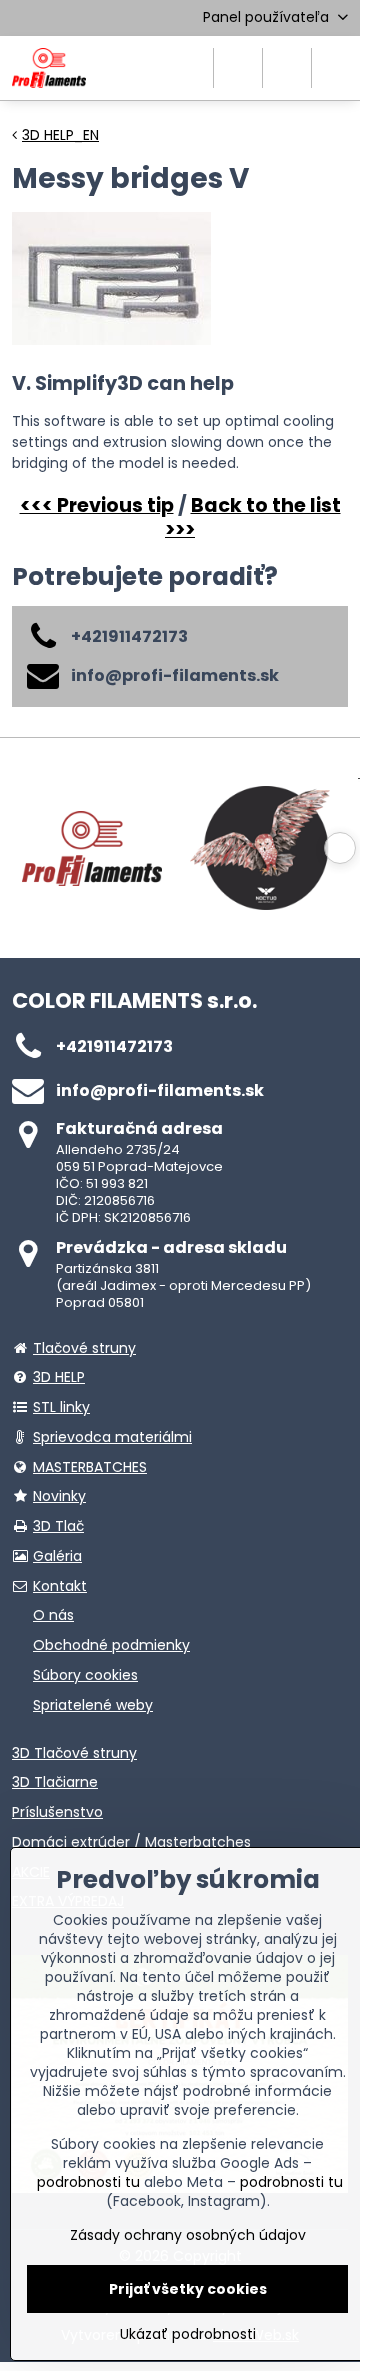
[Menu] (336, 68)
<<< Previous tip (97, 505)
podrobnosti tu (88, 2182)
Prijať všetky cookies (188, 2289)
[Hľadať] (238, 68)
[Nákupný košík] (287, 68)
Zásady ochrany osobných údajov (188, 2235)
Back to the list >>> (253, 517)
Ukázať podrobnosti (188, 2334)
